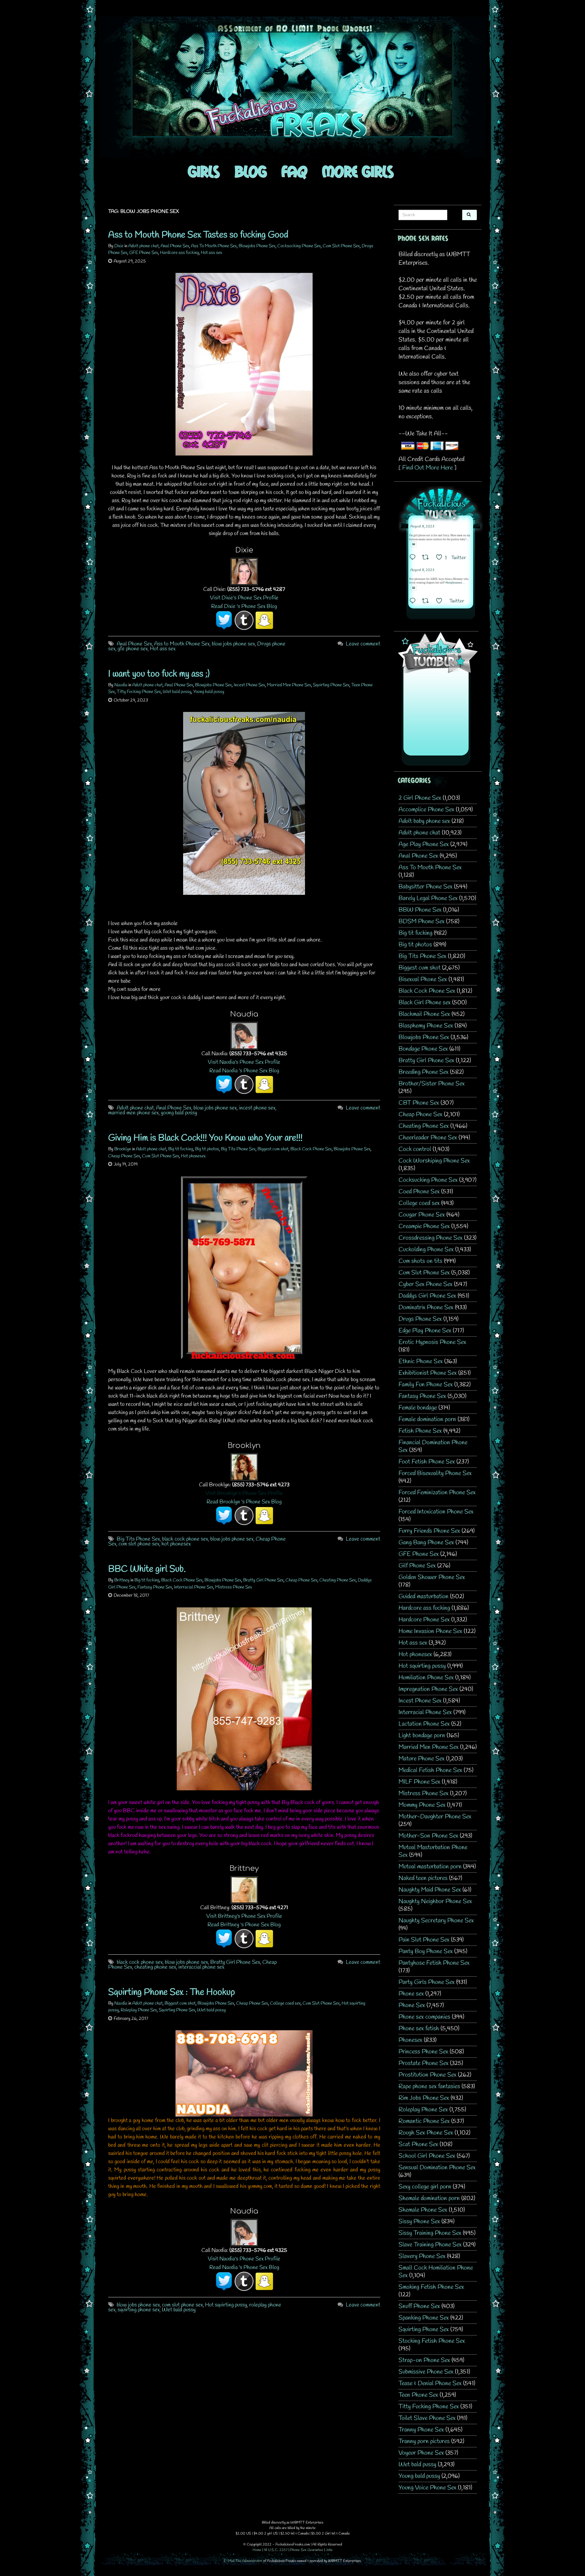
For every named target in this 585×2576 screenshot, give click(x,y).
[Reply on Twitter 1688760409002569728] (414, 602)
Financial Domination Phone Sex (433, 1446)
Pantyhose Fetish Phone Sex (434, 1963)
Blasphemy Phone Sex (426, 1026)
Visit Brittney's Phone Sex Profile (244, 1916)
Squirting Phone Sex (331, 685)
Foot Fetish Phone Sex (427, 1462)
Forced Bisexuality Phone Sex (435, 1473)
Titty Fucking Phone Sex (139, 692)
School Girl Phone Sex (427, 2156)
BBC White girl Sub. (147, 1569)
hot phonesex (176, 1544)
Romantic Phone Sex (424, 2121)
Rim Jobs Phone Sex (424, 2098)
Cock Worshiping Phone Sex (434, 1161)
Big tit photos (207, 1149)
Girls (204, 171)
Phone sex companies (424, 2017)
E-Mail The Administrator (243, 2561)
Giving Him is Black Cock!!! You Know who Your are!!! (205, 1138)
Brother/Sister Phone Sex (432, 1084)
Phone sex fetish (419, 2029)
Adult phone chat (144, 246)
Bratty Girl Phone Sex (263, 1580)
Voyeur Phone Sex (421, 2453)
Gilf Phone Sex (417, 1566)
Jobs (329, 2550)
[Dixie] (244, 571)
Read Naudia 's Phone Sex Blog (244, 1071)
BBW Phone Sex (420, 910)
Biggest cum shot (273, 1149)
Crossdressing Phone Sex (431, 1238)
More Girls (358, 171)
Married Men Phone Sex (289, 685)
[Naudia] (244, 1035)
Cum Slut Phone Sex (341, 246)
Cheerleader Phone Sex (428, 1138)
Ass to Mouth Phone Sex (182, 644)
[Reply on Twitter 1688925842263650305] (414, 558)
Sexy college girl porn (425, 2187)
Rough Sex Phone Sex (426, 2133)
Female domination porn (427, 1419)
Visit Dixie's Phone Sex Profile (244, 598)
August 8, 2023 (422, 527)
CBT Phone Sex (419, 1103)
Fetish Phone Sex (420, 1431)
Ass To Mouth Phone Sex (214, 246)
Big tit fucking (181, 1149)
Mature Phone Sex (422, 1759)
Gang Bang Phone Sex (426, 1543)
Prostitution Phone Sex (427, 2075)
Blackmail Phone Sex (424, 1014)
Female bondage (418, 1408)
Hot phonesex (193, 1156)
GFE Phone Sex (144, 253)
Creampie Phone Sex (424, 1226)
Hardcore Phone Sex (424, 1620)
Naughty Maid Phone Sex (430, 1890)
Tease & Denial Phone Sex (430, 2383)
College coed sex (285, 2003)
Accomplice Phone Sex (426, 810)
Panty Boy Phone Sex (426, 1951)
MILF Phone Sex (419, 1782)
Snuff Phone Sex (419, 2306)
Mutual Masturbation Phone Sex (433, 1851)
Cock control (415, 1149)
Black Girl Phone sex (425, 1003)
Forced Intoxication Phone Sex (436, 1512)
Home (257, 2550)
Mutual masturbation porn (430, 1867)
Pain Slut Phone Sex (424, 1940)
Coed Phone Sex (419, 1192)
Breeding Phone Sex (424, 1072)
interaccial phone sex (201, 1967)
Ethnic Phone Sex (421, 1361)
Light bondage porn (422, 1736)
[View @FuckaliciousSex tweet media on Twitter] (414, 544)
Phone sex (411, 1994)
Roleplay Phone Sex (139, 2010)
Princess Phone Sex (423, 2052)
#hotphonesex (454, 583)
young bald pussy (179, 1113)
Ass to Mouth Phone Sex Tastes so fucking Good (198, 235)
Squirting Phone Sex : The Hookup (172, 1992)
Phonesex (410, 2040)
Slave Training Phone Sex (430, 2245)
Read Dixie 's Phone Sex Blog (244, 606)
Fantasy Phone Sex (155, 1587)
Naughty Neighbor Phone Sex (435, 1901)
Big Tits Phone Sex (238, 1149)
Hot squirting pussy (226, 2305)
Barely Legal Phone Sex (428, 898)
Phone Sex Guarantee (307, 2550)
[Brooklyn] (244, 1466)
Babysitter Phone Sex (425, 887)
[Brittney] (244, 1889)
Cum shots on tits (420, 1261)
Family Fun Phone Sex (426, 1385)
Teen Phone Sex (418, 2395)
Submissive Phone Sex (426, 2372)
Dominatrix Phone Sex (426, 1308)
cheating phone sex (155, 1967)
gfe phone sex (133, 649)
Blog (251, 171)
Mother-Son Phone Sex (428, 1836)
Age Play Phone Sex (424, 844)
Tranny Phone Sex (421, 2430)
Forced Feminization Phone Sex (437, 1493)
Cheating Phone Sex (338, 1580)
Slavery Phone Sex (422, 2256)
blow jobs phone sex (233, 644)
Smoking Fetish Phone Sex (431, 2287)
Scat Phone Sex (418, 2144)
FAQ (294, 171)
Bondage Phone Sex (423, 1049)
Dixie (119, 246)
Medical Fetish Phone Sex (430, 1770)
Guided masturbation (424, 1597)
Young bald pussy (209, 692)
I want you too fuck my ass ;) (159, 674)
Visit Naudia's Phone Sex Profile (244, 1062)
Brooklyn (123, 1149)
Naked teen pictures (423, 1878)
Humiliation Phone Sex (426, 1678)
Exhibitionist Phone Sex (428, 1373)
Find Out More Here (427, 468)
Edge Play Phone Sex (425, 1331)
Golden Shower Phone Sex (432, 1577)
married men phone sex (133, 1113)
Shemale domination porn (429, 2198)
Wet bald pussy (177, 692)
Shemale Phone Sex (423, 2210)
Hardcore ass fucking (179, 253)
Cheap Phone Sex (124, 1156)
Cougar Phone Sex (422, 1215)
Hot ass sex (211, 253)
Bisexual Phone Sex (423, 979)
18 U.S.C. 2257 (276, 2550)
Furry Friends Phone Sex (429, 1531)
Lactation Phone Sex (424, 1724)
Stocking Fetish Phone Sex (432, 2341)
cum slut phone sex (139, 1544)
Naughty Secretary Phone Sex (436, 1921)
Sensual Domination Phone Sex (437, 2168)
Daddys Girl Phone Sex (427, 1296)
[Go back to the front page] (292, 87)
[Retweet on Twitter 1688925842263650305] (427, 558)
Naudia (121, 685)
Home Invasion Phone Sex (430, 1631)
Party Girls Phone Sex (427, 1982)
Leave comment (363, 644)
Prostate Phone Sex (424, 2063)
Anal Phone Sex (175, 246)
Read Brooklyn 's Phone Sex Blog (244, 1502)
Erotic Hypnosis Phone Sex (432, 1342)
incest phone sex (257, 1108)
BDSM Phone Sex (422, 922)
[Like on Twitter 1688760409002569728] (441, 602)
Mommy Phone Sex (422, 1805)
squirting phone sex (139, 2310)
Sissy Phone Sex (419, 2222)
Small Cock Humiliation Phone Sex (436, 2272)
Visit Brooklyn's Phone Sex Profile (244, 1493)
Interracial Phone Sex (194, 1587)
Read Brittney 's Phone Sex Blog (244, 1925)
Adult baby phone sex (424, 821)
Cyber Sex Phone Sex (425, 1284)
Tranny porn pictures (424, 2441)
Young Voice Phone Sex (427, 2488)
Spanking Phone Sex (424, 2318)
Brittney (122, 1580)
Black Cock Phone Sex (311, 1149)
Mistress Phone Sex (234, 1587)
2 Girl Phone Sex (420, 798)
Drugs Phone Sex (420, 1319)
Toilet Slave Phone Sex (427, 2418)
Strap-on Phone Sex (424, 2360)
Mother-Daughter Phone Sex (435, 1817)
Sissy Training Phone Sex (430, 2233)
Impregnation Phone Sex (428, 1689)
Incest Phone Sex (249, 685)
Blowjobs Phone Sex (257, 246)
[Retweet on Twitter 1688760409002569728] (427, 602)
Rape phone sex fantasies (429, 2087)
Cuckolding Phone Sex (426, 1250)
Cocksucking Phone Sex (299, 246)
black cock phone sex (185, 1539)
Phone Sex (412, 2005)
